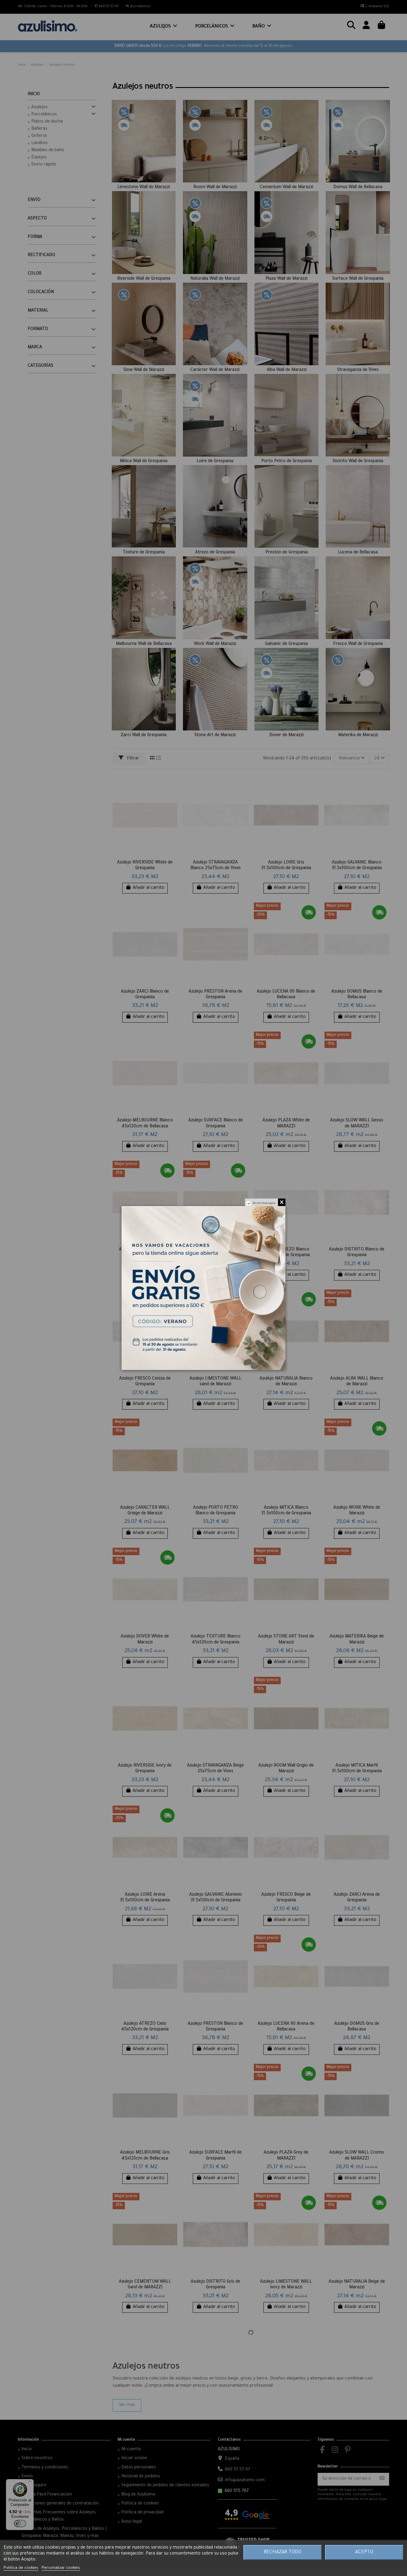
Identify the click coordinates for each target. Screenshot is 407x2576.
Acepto (364, 2552)
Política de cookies (21, 2568)
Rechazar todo (283, 2552)
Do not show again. (265, 1204)
